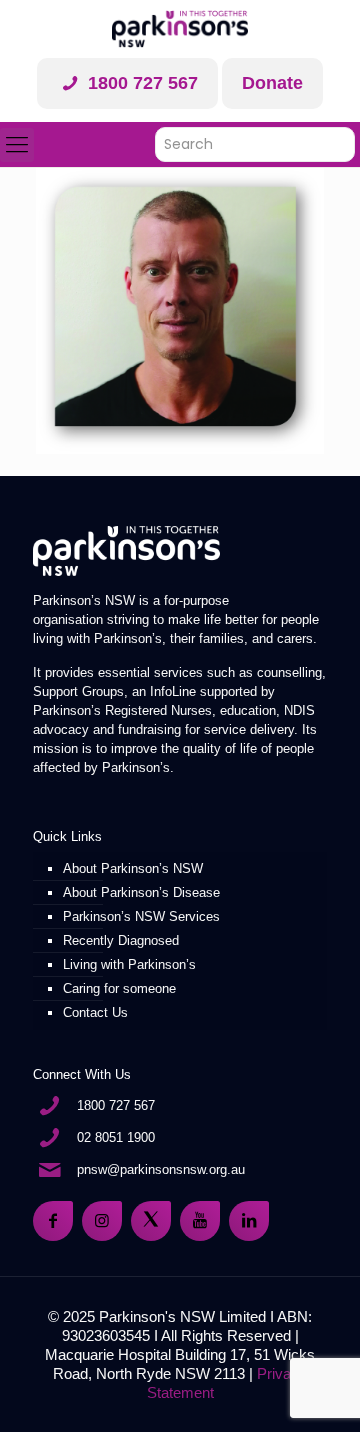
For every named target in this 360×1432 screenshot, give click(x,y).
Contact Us (95, 1012)
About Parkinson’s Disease (141, 892)
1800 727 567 (140, 83)
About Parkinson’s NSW (133, 868)
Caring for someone (119, 988)
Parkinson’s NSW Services (141, 916)
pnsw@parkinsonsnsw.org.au (161, 1169)
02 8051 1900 (116, 1137)
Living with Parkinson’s (129, 964)
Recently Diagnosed (121, 940)
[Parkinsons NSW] (180, 29)
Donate (272, 83)
